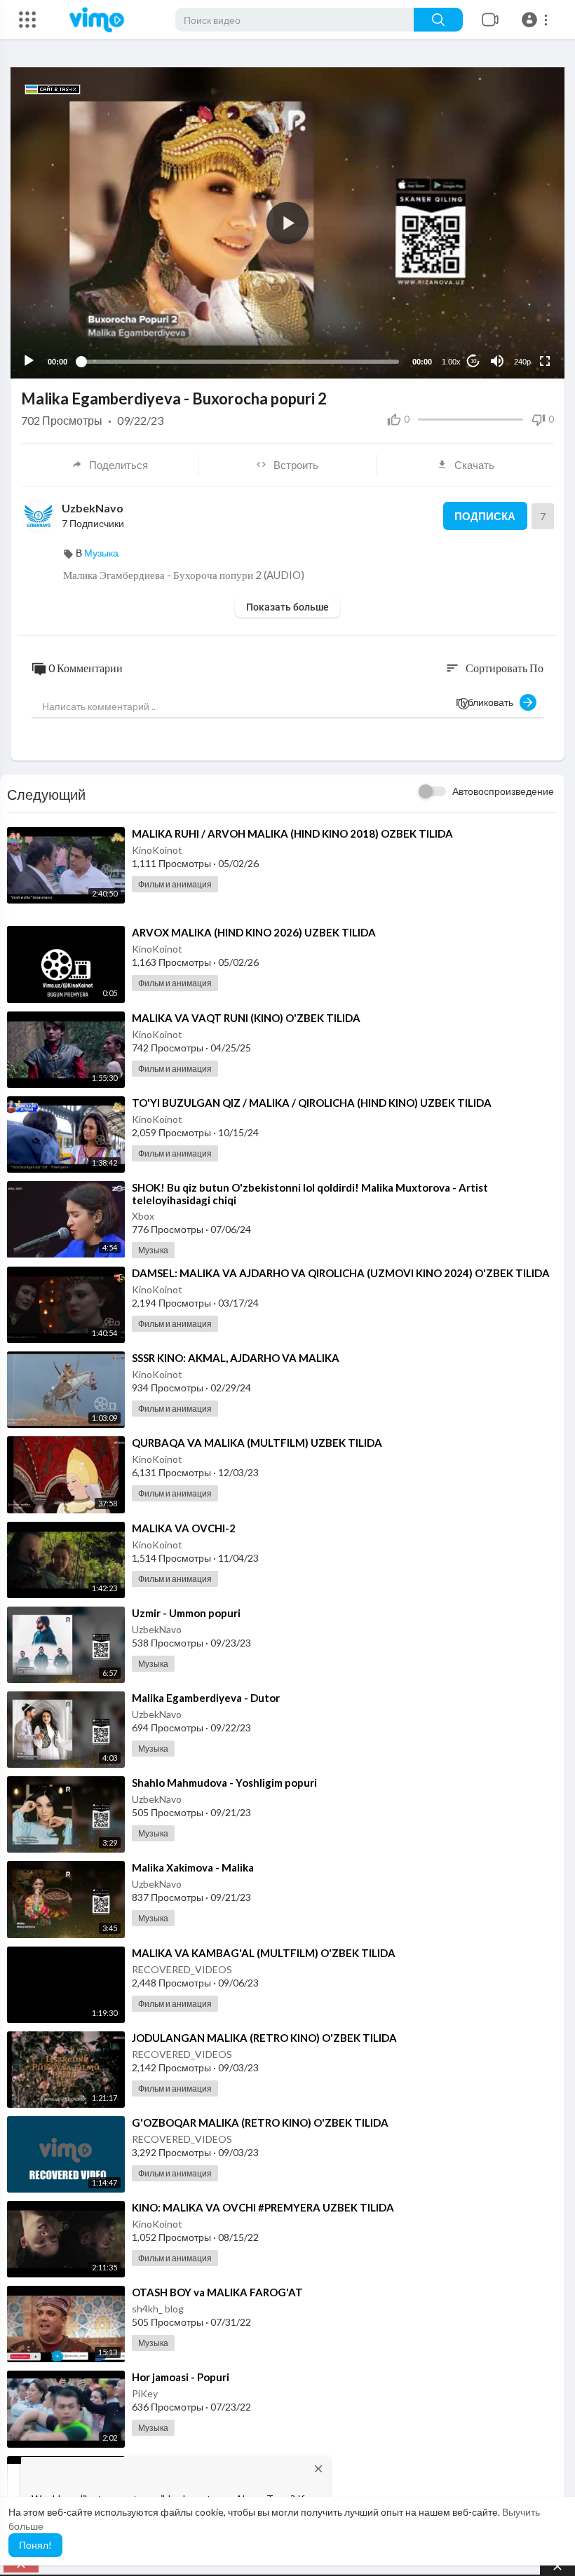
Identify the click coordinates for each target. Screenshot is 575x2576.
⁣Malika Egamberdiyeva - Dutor (206, 1698)
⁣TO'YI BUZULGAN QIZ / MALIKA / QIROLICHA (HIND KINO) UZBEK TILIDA (312, 1103)
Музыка (101, 553)
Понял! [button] (35, 2545)
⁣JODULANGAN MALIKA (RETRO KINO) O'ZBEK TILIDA (264, 2038)
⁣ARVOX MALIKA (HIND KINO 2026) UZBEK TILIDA (254, 932)
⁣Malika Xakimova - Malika (193, 1867)
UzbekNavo (93, 508)
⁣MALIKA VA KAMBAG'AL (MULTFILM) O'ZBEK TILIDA (264, 1953)
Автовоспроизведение (503, 791)
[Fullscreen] (545, 361)
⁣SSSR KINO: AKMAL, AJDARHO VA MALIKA (236, 1358)
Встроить (296, 465)
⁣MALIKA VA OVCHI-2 (184, 1528)
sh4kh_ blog (158, 2309)
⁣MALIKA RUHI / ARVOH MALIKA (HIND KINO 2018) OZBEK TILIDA (292, 833)
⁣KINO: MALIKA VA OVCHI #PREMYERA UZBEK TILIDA (263, 2207)
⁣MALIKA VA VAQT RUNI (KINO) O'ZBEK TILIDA (246, 1018)
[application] (287, 223)
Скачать (474, 465)
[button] (537, 20)
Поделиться (119, 465)
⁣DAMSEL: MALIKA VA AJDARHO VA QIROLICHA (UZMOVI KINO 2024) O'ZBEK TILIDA (341, 1273)
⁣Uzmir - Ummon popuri (186, 1613)
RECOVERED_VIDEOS (182, 1969)
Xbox (143, 1216)
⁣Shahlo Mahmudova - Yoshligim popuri (224, 1783)
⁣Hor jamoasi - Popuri (181, 2377)
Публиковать (488, 702)
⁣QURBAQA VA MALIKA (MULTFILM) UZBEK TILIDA (257, 1443)
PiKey (145, 2393)
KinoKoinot (157, 850)
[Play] (29, 361)
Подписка (485, 516)
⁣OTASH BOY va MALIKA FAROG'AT (217, 2292)
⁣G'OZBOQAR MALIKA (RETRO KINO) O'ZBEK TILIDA (260, 2122)
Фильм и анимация (175, 884)
